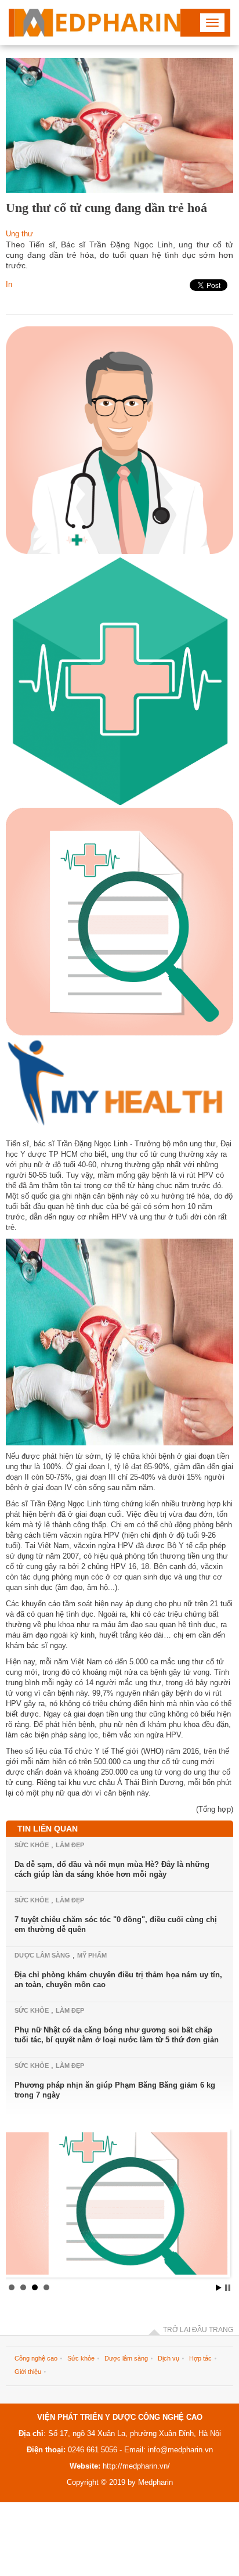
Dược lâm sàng (42, 1955)
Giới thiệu (28, 2372)
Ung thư (19, 234)
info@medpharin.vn (179, 2450)
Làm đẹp (70, 1845)
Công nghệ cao (36, 2358)
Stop (228, 2288)
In (9, 284)
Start (219, 2288)
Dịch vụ (169, 2358)
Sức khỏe (32, 1845)
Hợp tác (200, 2358)
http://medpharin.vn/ (136, 2466)
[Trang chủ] (97, 23)
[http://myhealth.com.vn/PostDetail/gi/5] (117, 2206)
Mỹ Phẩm (92, 1955)
